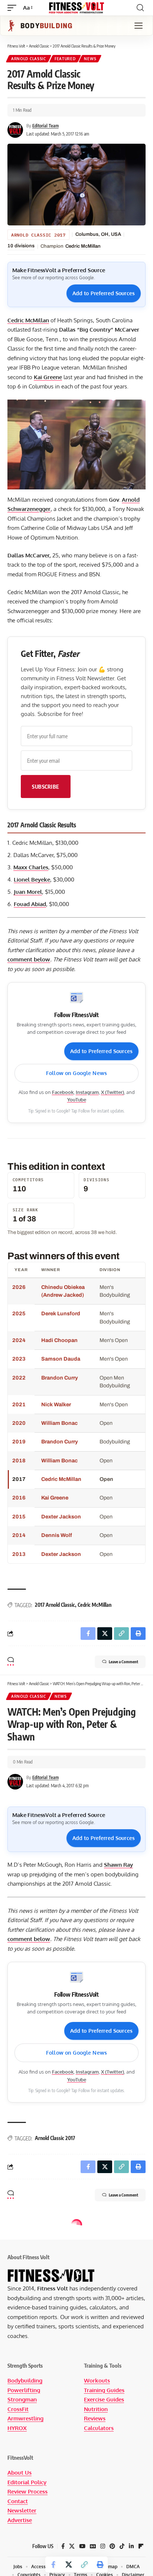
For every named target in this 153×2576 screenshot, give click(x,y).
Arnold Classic (29, 59)
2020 (19, 1423)
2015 (19, 1517)
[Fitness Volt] (77, 8)
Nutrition (96, 2409)
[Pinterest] (112, 2546)
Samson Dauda (61, 1359)
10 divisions (21, 246)
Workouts (97, 2380)
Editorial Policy (27, 2482)
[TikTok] (122, 2546)
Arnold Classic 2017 (38, 235)
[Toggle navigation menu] (139, 26)
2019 (19, 1442)
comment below (29, 959)
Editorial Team (45, 126)
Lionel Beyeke (32, 880)
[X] (72, 2546)
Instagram (87, 1092)
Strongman (22, 2399)
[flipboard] (141, 2546)
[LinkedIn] (131, 2546)
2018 (19, 1460)
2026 (19, 1287)
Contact (18, 2501)
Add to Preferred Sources (104, 293)
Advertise (20, 2520)
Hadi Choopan (59, 1340)
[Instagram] (103, 2546)
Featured (65, 59)
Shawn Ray (118, 1865)
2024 (19, 1340)
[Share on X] (69, 2564)
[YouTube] (82, 2546)
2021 (19, 1404)
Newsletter (22, 2510)
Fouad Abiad (30, 904)
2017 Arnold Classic (55, 1605)
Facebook (63, 1092)
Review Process (27, 2492)
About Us (19, 2473)
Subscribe (46, 787)
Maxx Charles (31, 867)
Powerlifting (24, 2390)
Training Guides (104, 2390)
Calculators (99, 2428)
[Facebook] (63, 2546)
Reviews (95, 2418)
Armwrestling (25, 2418)
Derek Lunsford (61, 1313)
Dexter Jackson (61, 1517)
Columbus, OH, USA (98, 234)
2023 (19, 1359)
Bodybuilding (25, 2380)
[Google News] (93, 2546)
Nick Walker (56, 1404)
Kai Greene (48, 377)
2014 (19, 1535)
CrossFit (18, 2409)
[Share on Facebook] (53, 2564)
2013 (19, 1554)
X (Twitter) (113, 1092)
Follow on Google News (76, 1073)
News (90, 59)
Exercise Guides (104, 2399)
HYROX (17, 2428)
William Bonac (59, 1423)
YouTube (77, 1100)
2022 (19, 1378)
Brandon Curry (60, 1378)
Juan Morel (28, 892)
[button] (14, 8)
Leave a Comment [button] (123, 1662)
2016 (19, 1498)
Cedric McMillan (83, 246)
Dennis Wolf (57, 1535)
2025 (19, 1313)
